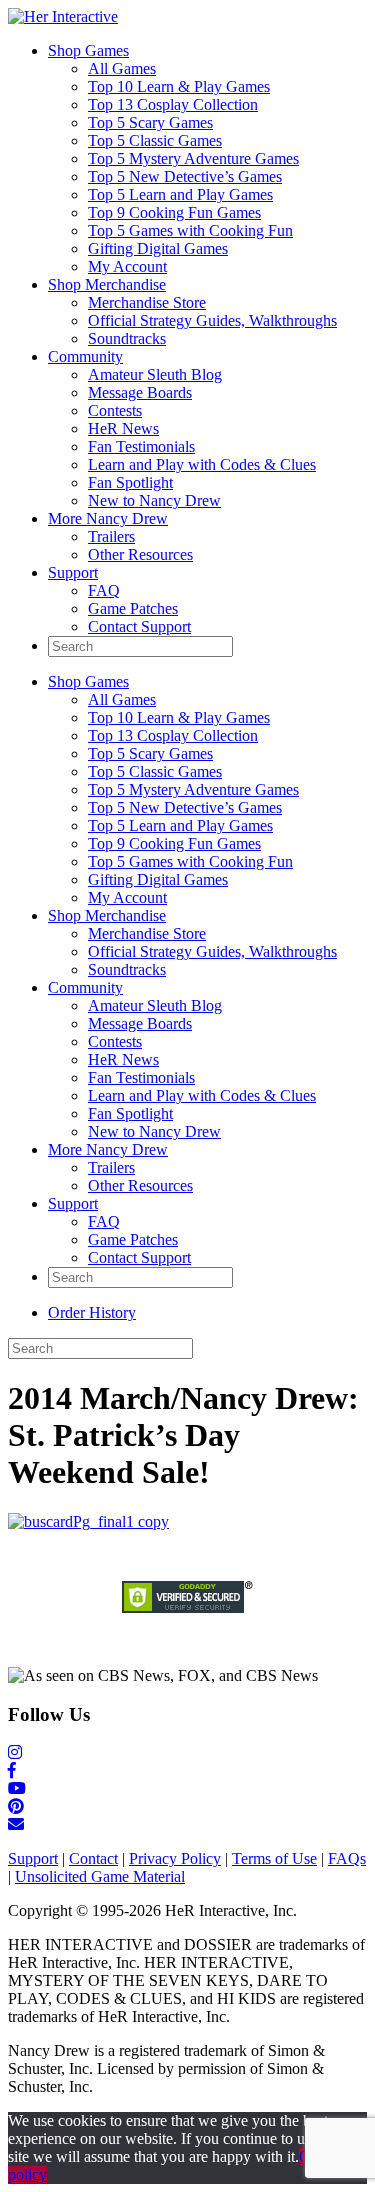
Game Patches (133, 608)
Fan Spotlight (130, 482)
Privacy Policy (175, 1858)
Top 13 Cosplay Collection (173, 104)
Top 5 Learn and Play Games (180, 194)
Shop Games (88, 50)
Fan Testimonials (141, 446)
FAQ (104, 590)
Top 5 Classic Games (155, 140)
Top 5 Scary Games (150, 122)
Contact (93, 1858)
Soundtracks (127, 338)
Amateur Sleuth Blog (155, 374)
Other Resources (140, 554)
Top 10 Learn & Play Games (179, 86)
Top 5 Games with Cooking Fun (190, 230)
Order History (92, 1312)
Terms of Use (274, 1858)
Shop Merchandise (107, 284)
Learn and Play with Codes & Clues (202, 464)
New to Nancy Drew (154, 500)
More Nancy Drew (108, 518)
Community (85, 356)
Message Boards (140, 392)
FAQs (347, 1858)
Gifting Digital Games (158, 248)
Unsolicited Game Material (100, 1876)
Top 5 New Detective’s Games (185, 176)
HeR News (123, 428)
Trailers (111, 536)
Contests (115, 410)
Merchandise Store (147, 302)
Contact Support (139, 626)
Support (73, 572)
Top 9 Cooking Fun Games (174, 212)
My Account (127, 266)
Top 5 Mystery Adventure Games (193, 158)
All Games (122, 68)
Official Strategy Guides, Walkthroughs (212, 320)
